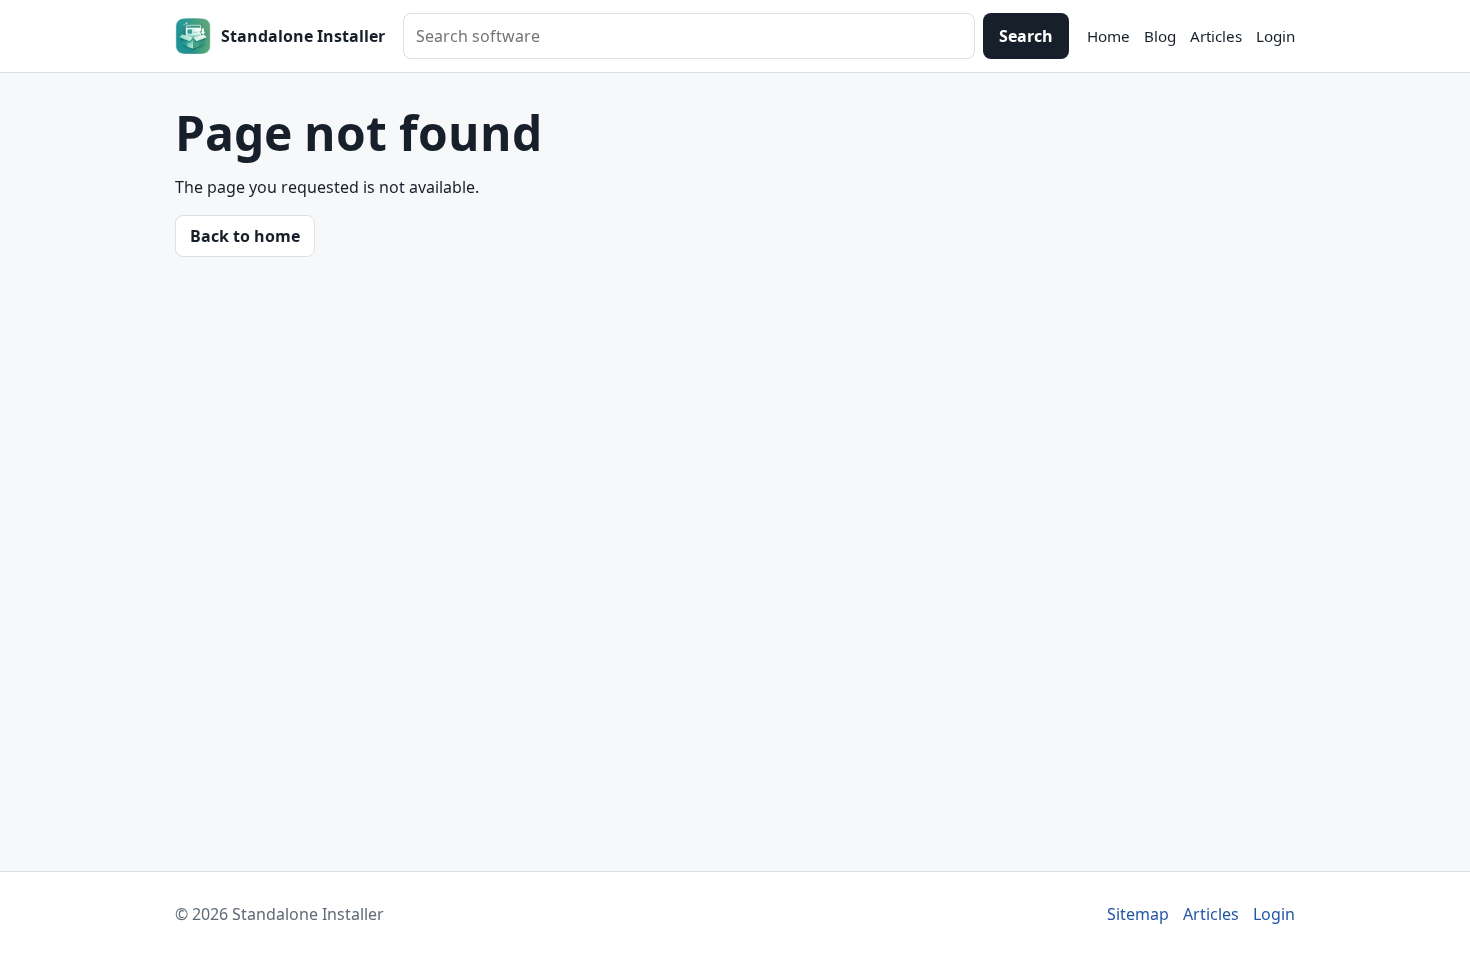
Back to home (245, 236)
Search (1026, 36)
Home (1108, 36)
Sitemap (1138, 914)
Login (1275, 36)
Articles (1216, 36)
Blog (1160, 36)
